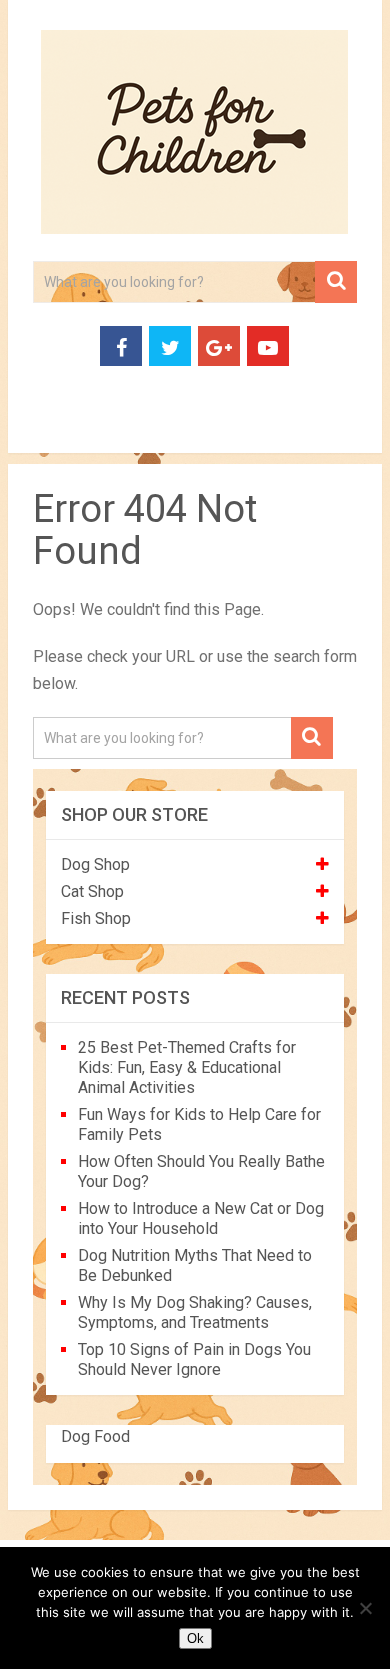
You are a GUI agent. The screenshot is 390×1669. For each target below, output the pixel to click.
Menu (42, 429)
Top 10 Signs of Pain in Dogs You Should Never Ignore (194, 1359)
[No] (365, 1608)
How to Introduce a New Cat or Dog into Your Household (201, 1218)
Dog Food (95, 1436)
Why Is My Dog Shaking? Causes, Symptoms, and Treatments (195, 1312)
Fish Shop (96, 918)
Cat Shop (92, 891)
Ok (195, 1638)
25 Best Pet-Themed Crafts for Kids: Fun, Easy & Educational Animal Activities (187, 1067)
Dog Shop (95, 864)
